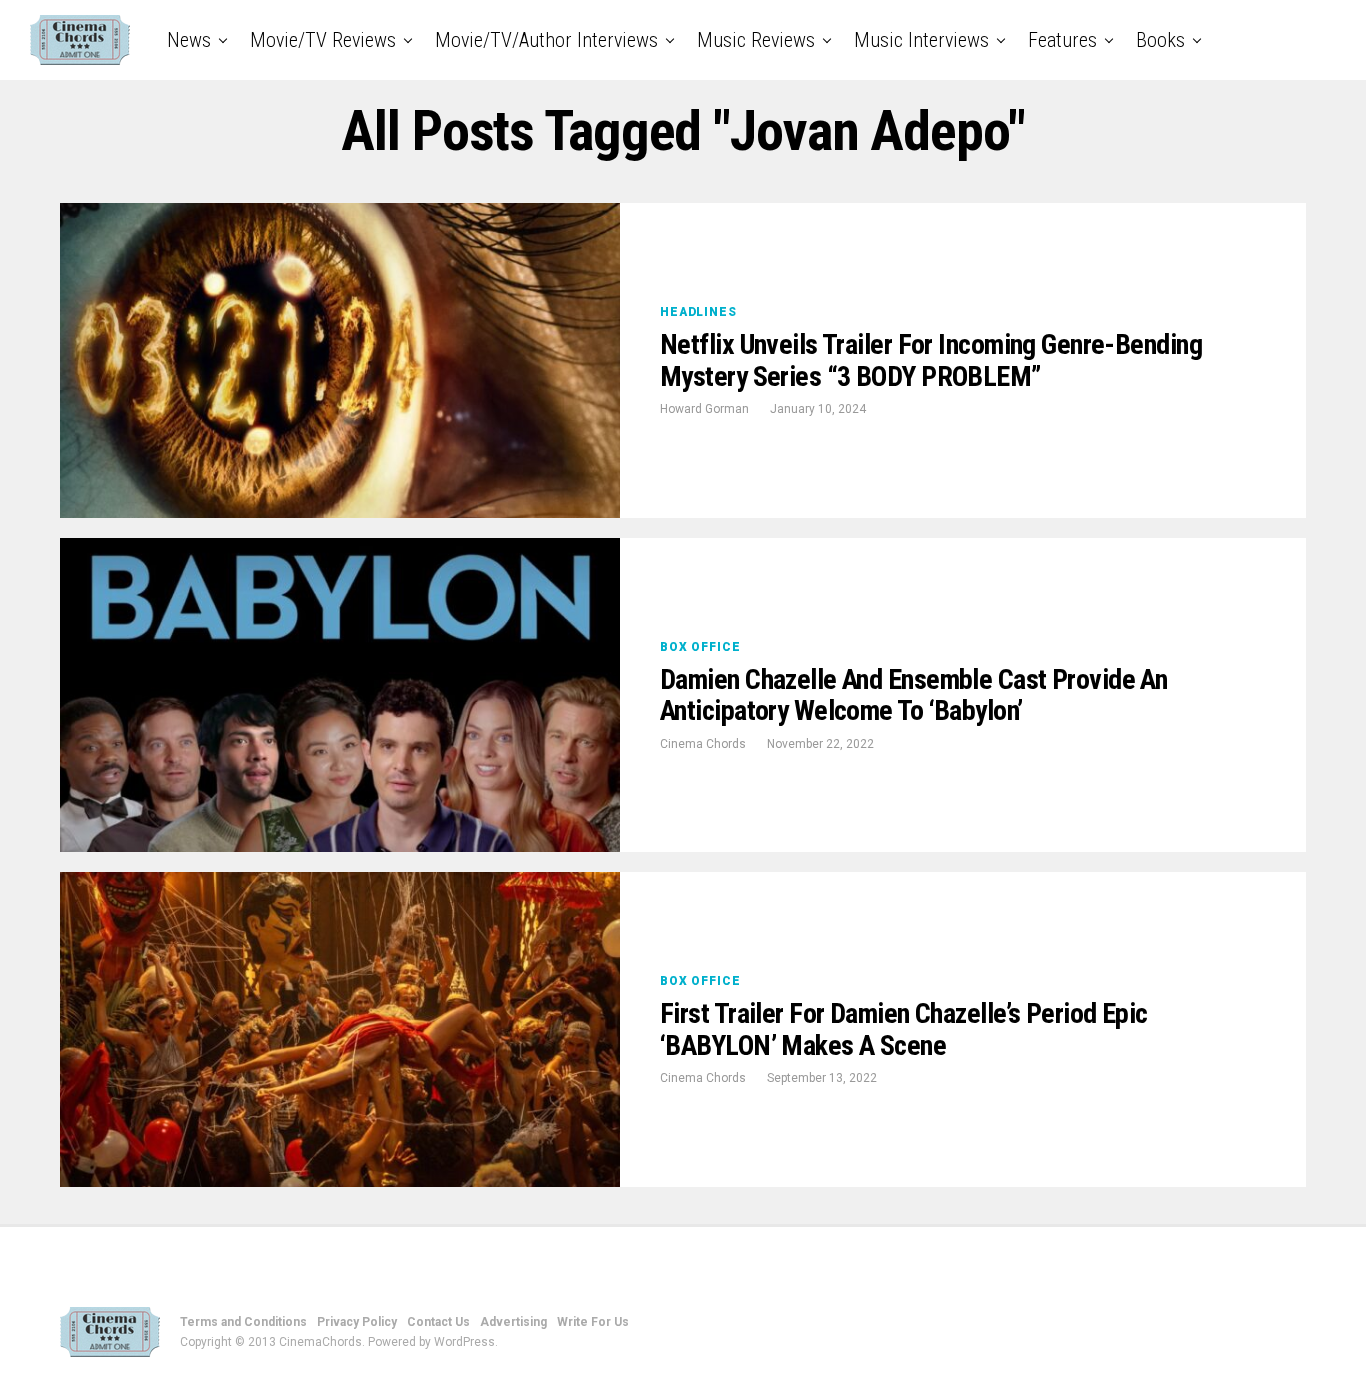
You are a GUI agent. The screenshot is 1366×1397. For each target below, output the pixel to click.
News (189, 40)
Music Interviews (921, 40)
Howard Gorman (704, 409)
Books (1160, 40)
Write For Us (593, 1322)
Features (1062, 40)
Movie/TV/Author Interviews (546, 40)
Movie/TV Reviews (323, 40)
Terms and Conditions (243, 1322)
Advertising (513, 1322)
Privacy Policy (357, 1322)
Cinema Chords (703, 744)
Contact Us (438, 1322)
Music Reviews (756, 40)
